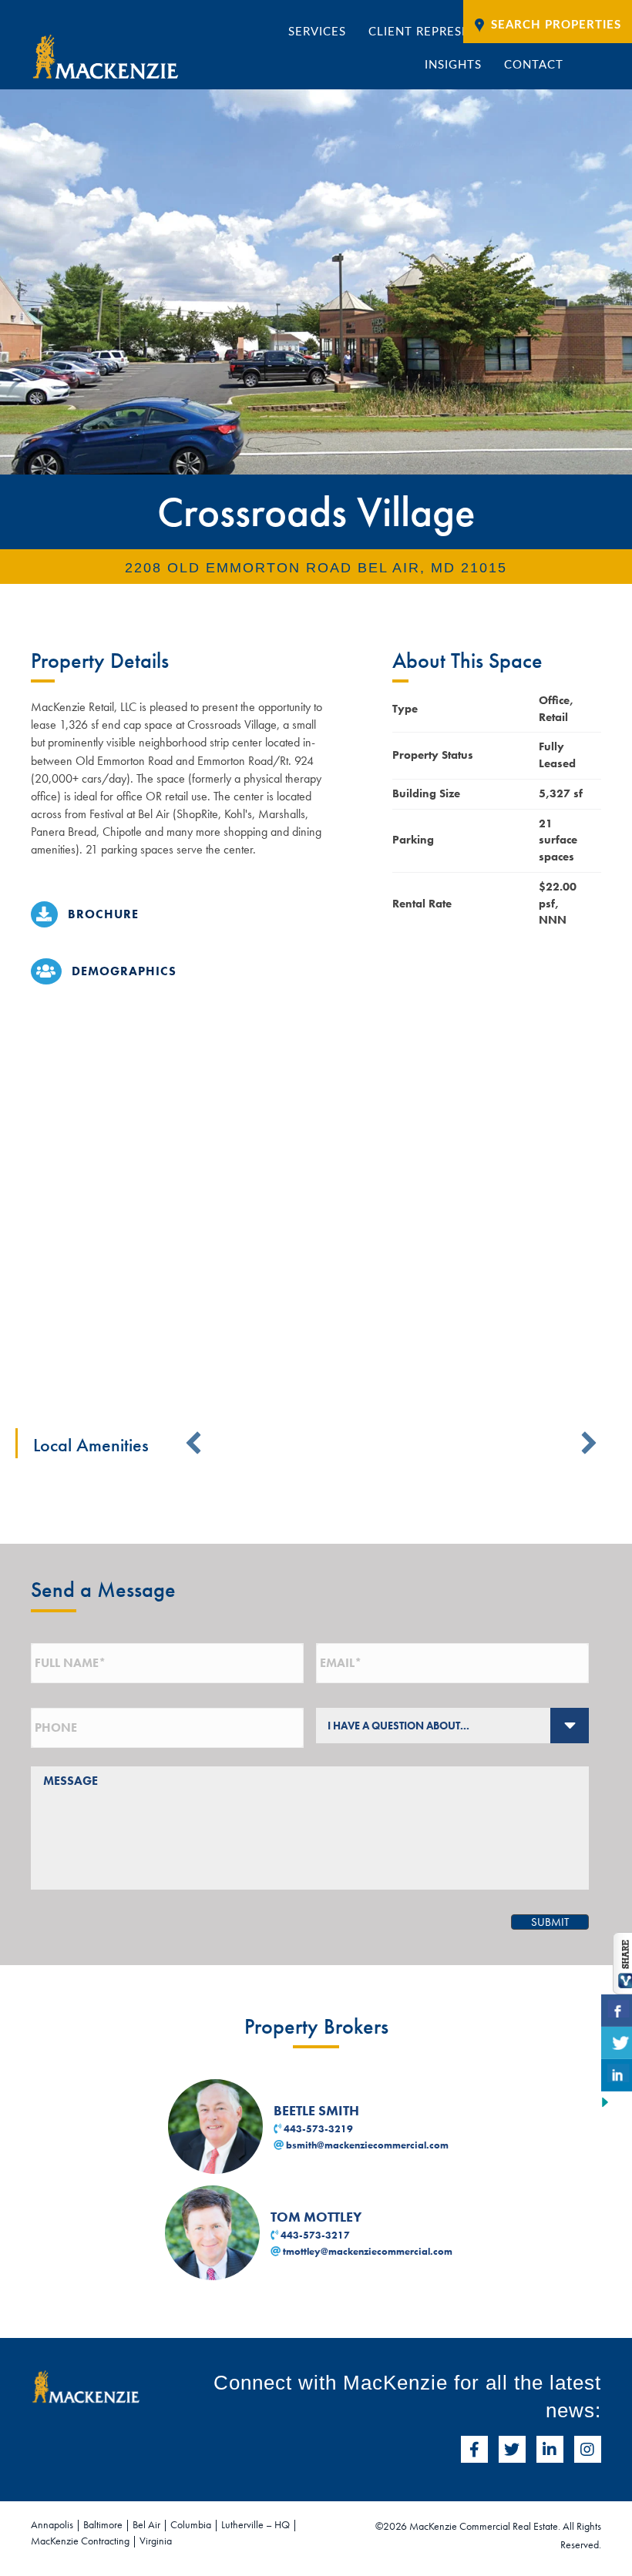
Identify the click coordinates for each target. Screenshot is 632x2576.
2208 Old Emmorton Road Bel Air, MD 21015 (316, 568)
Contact (534, 65)
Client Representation (446, 32)
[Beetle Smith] (217, 2125)
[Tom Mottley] (214, 2231)
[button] (193, 1443)
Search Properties (556, 25)
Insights (453, 65)
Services (317, 32)
